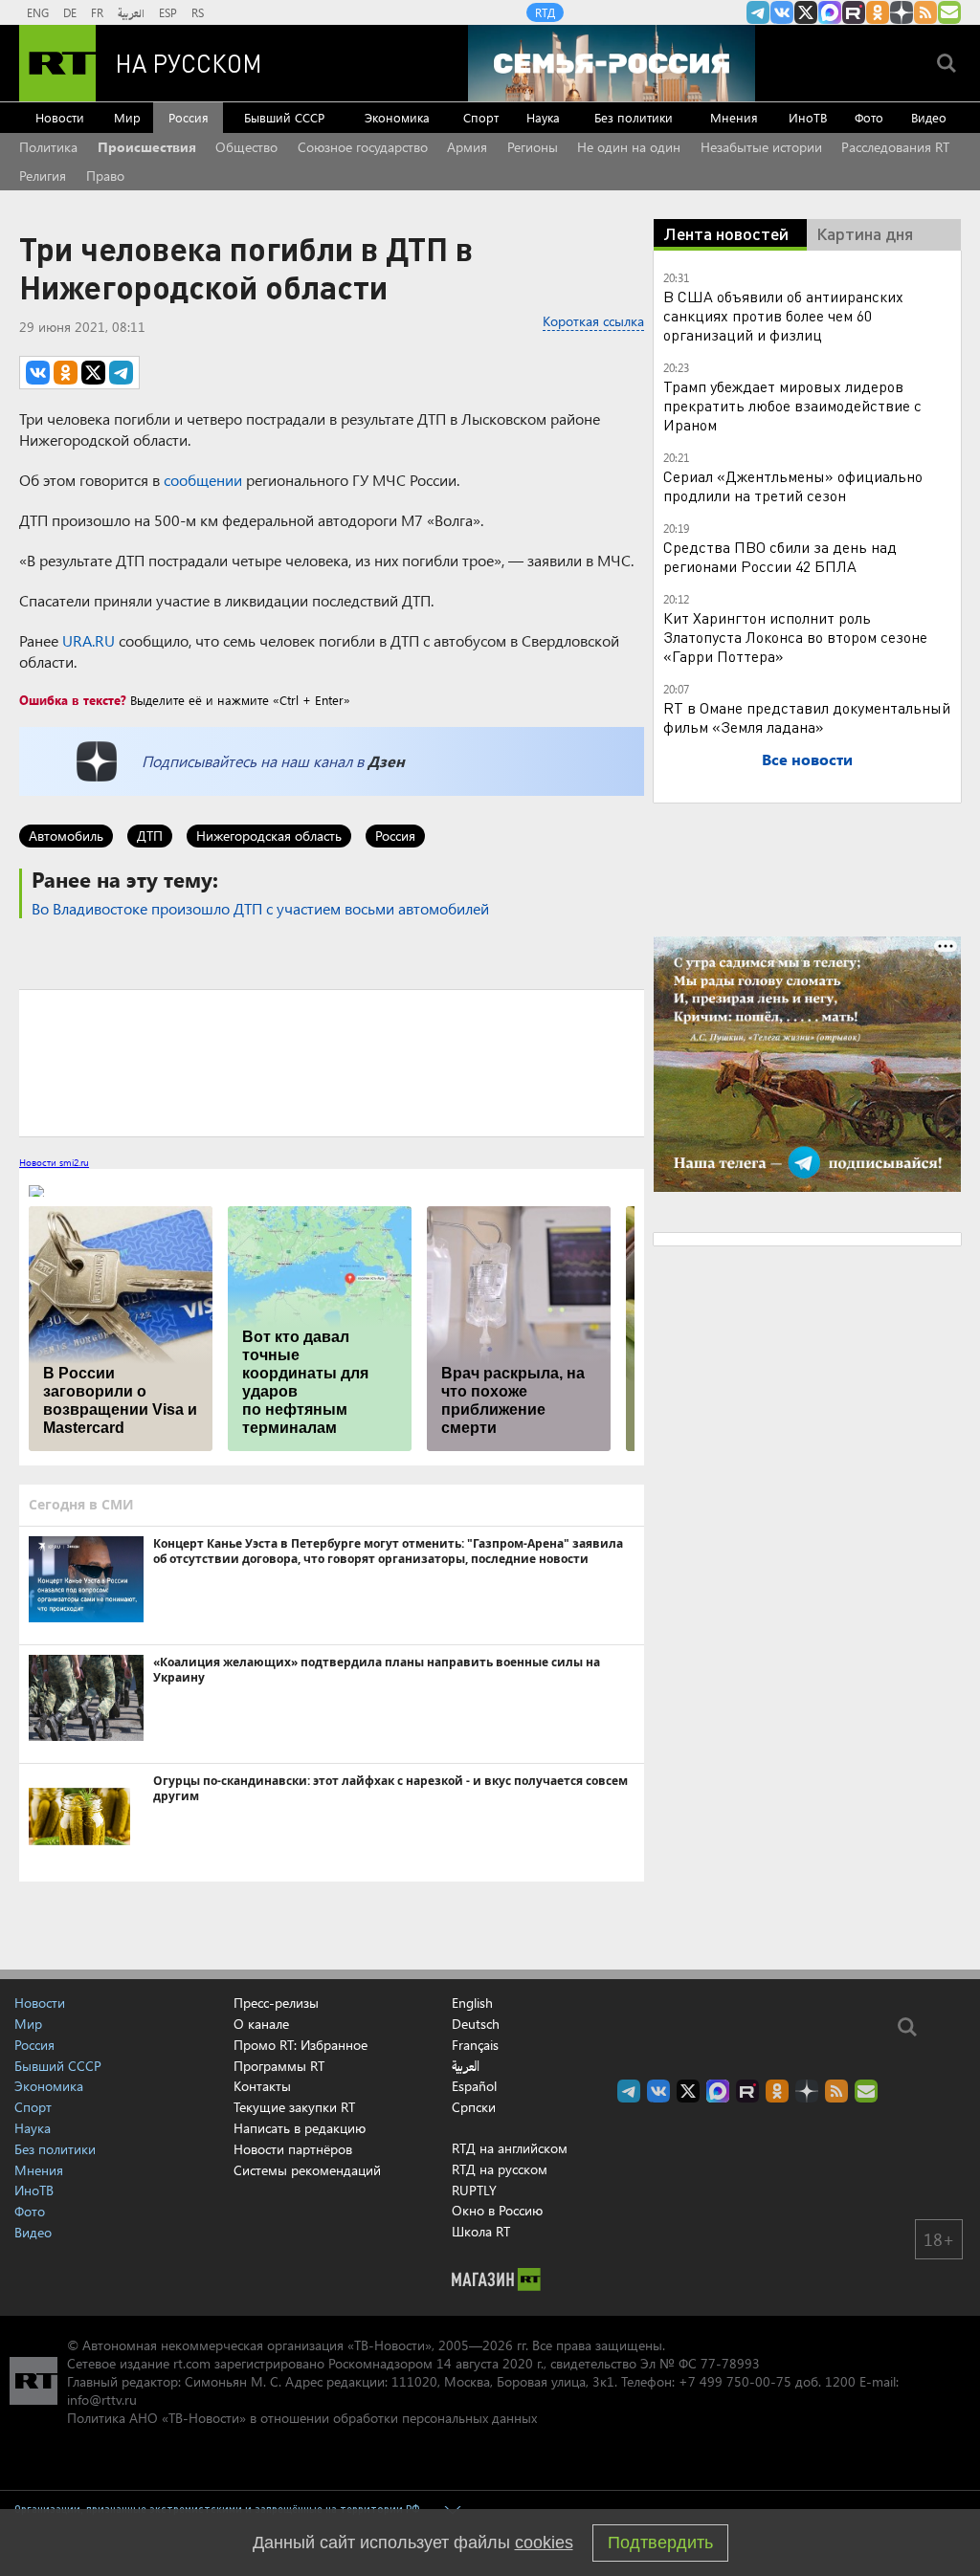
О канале (261, 2024)
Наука (543, 117)
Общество (246, 147)
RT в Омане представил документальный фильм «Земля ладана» (807, 717)
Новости (60, 117)
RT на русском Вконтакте (782, 12)
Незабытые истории (761, 147)
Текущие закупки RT (294, 2107)
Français (475, 2045)
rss (925, 12)
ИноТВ (808, 117)
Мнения (734, 117)
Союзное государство (363, 147)
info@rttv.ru (102, 2400)
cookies (544, 2543)
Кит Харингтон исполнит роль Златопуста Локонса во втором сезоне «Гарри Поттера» (795, 637)
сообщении (203, 480)
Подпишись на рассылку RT (949, 12)
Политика (48, 147)
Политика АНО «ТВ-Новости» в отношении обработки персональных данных (302, 2418)
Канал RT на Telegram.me (758, 12)
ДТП (150, 836)
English (472, 2003)
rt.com (192, 2363)
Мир (127, 117)
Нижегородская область (269, 836)
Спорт (481, 117)
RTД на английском (510, 2148)
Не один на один (629, 147)
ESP (168, 12)
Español (474, 2086)
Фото (869, 117)
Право (105, 176)
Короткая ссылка (593, 321)
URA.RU (89, 640)
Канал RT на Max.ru (830, 12)
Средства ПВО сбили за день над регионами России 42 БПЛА (780, 556)
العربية (131, 12)
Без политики (634, 117)
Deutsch (476, 2024)
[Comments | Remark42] (332, 1062)
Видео (929, 117)
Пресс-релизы (276, 2003)
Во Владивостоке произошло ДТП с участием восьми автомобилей (260, 908)
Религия (43, 176)
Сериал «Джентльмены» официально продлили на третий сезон (793, 485)
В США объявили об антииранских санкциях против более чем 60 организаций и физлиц (783, 315)
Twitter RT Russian (806, 12)
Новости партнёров (293, 2149)
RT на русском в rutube (854, 12)
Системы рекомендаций (307, 2170)
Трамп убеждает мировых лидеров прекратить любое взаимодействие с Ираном (792, 405)
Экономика (397, 117)
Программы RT (279, 2066)
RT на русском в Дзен (902, 12)
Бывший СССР (284, 117)
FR (97, 12)
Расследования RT (895, 147)
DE (70, 12)
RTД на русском (500, 2169)
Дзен (386, 761)
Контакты (262, 2086)
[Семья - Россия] (612, 63)
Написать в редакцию (300, 2128)
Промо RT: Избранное (301, 2045)
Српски (474, 2107)
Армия (467, 147)
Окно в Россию (497, 2210)
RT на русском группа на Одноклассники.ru (878, 12)
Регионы (533, 147)
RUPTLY (474, 2190)
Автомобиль (66, 836)
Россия (189, 117)
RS (198, 12)
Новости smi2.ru (54, 1162)
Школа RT (481, 2231)
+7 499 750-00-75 (735, 2381)
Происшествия (147, 147)
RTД (545, 12)
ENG (38, 12)
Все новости (807, 759)
